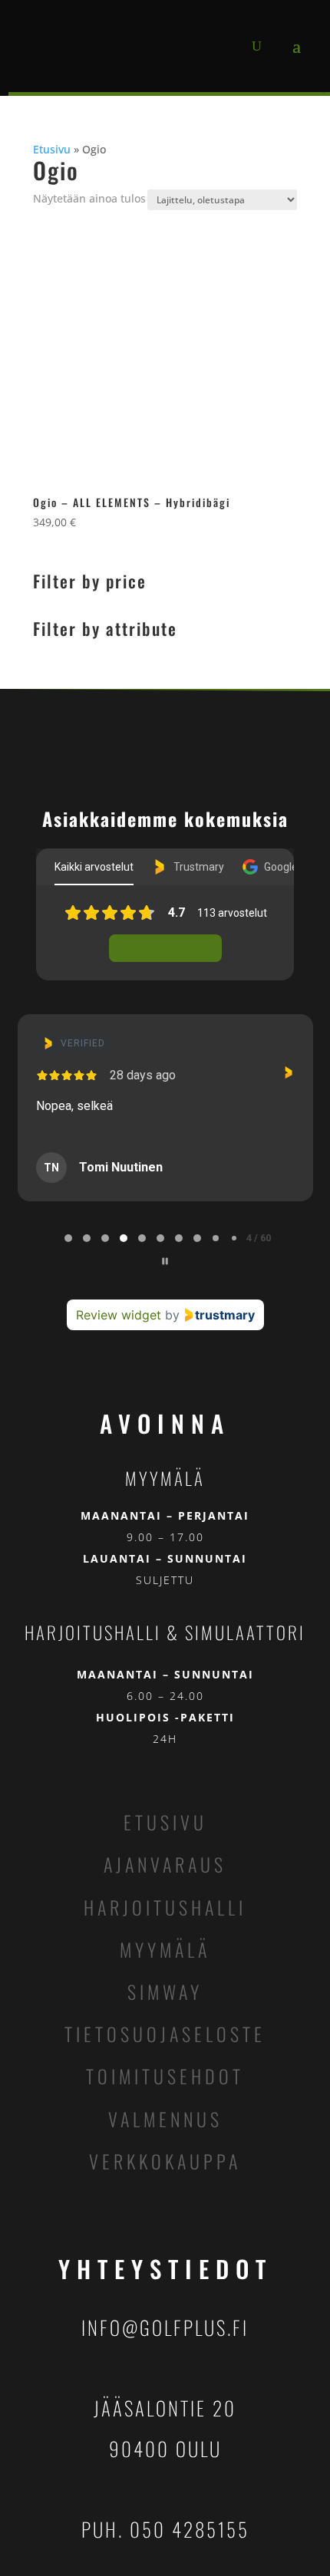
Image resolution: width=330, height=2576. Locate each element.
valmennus (165, 2119)
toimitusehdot (165, 2076)
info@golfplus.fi (165, 2327)
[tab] (68, 1238)
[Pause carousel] (165, 1261)
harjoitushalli (165, 1907)
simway (165, 1991)
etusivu (165, 1822)
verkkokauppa (165, 2161)
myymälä (165, 1949)
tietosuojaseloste (165, 2034)
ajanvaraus (165, 1864)
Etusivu (52, 149)
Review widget (119, 1315)
